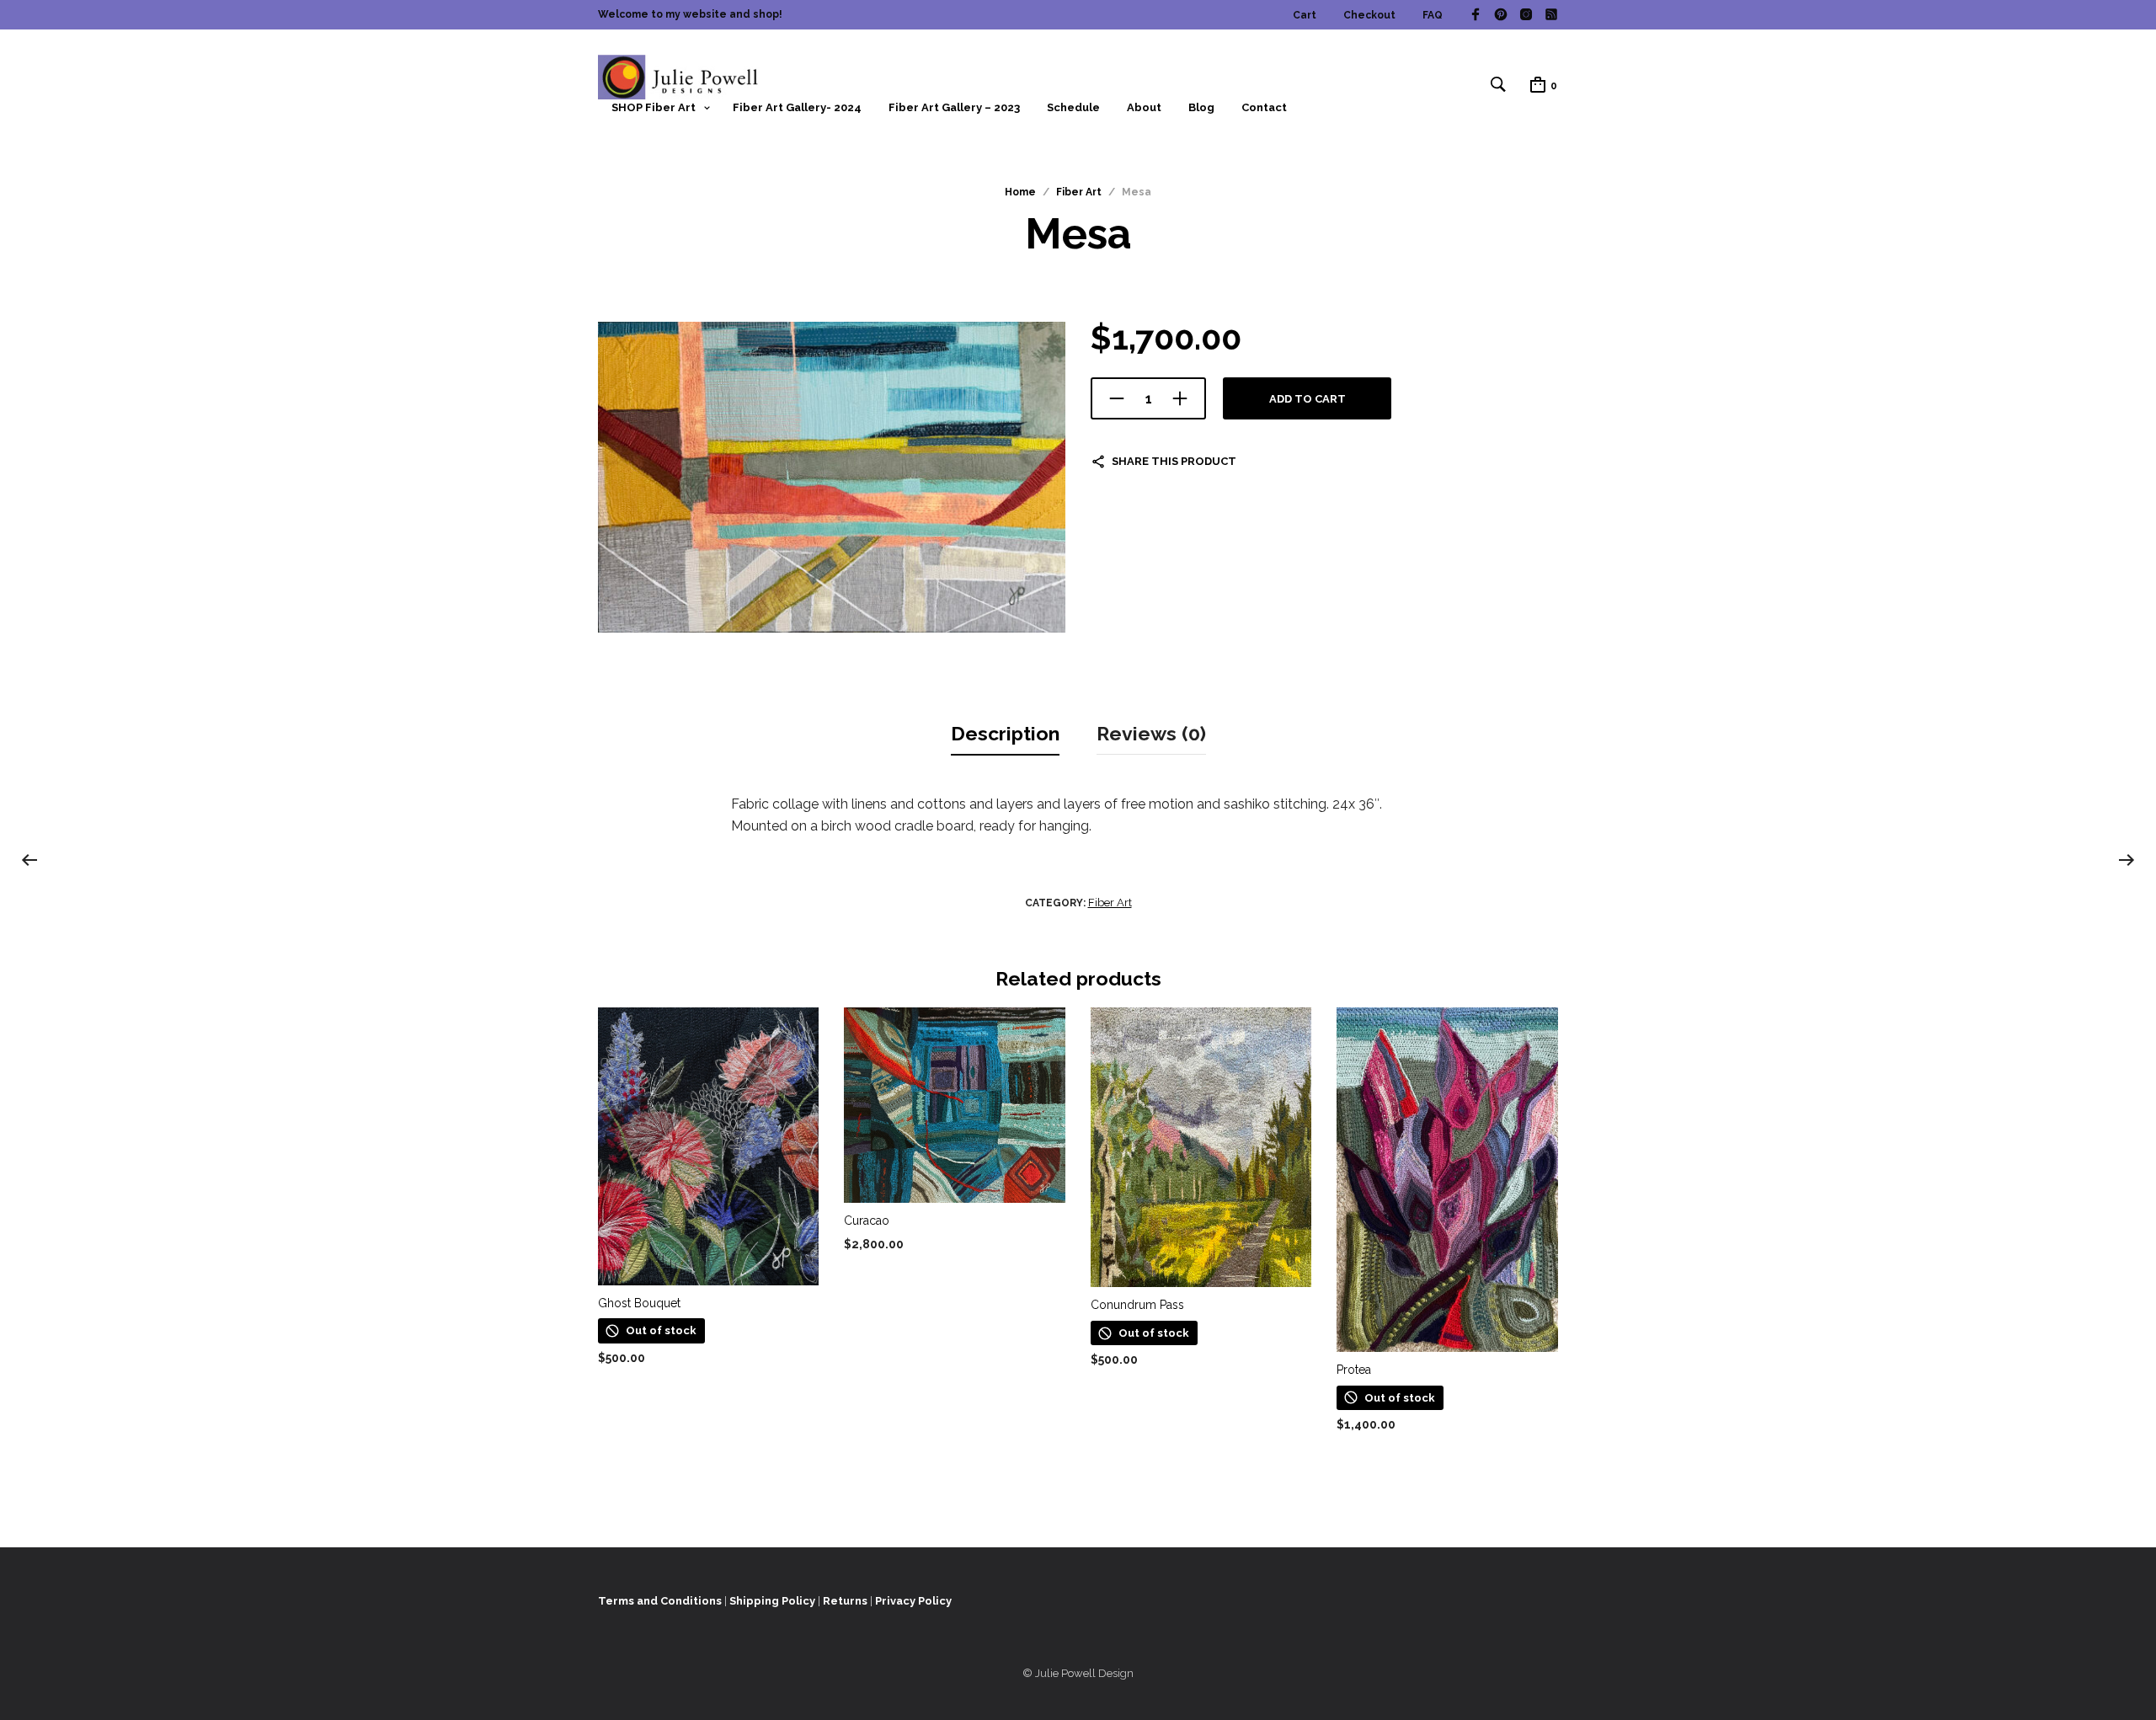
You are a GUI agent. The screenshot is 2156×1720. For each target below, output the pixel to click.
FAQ (1433, 15)
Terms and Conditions (660, 1601)
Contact (1264, 107)
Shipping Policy (772, 1601)
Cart (1305, 15)
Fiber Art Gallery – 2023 (954, 107)
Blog (1201, 107)
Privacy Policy (913, 1601)
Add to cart (1307, 399)
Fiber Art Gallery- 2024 (797, 107)
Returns (845, 1601)
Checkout (1369, 15)
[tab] (1005, 734)
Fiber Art (1079, 192)
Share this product (1174, 461)
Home (1020, 192)
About (1144, 107)
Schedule (1073, 107)
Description (1005, 733)
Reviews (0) (1151, 733)
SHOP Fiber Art (654, 107)
